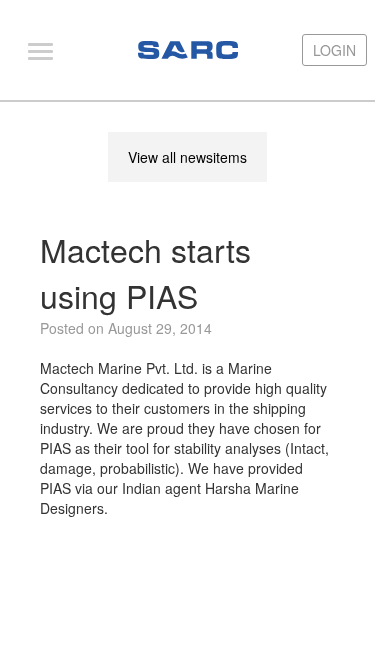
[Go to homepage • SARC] (188, 50)
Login (334, 50)
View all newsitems (187, 157)
